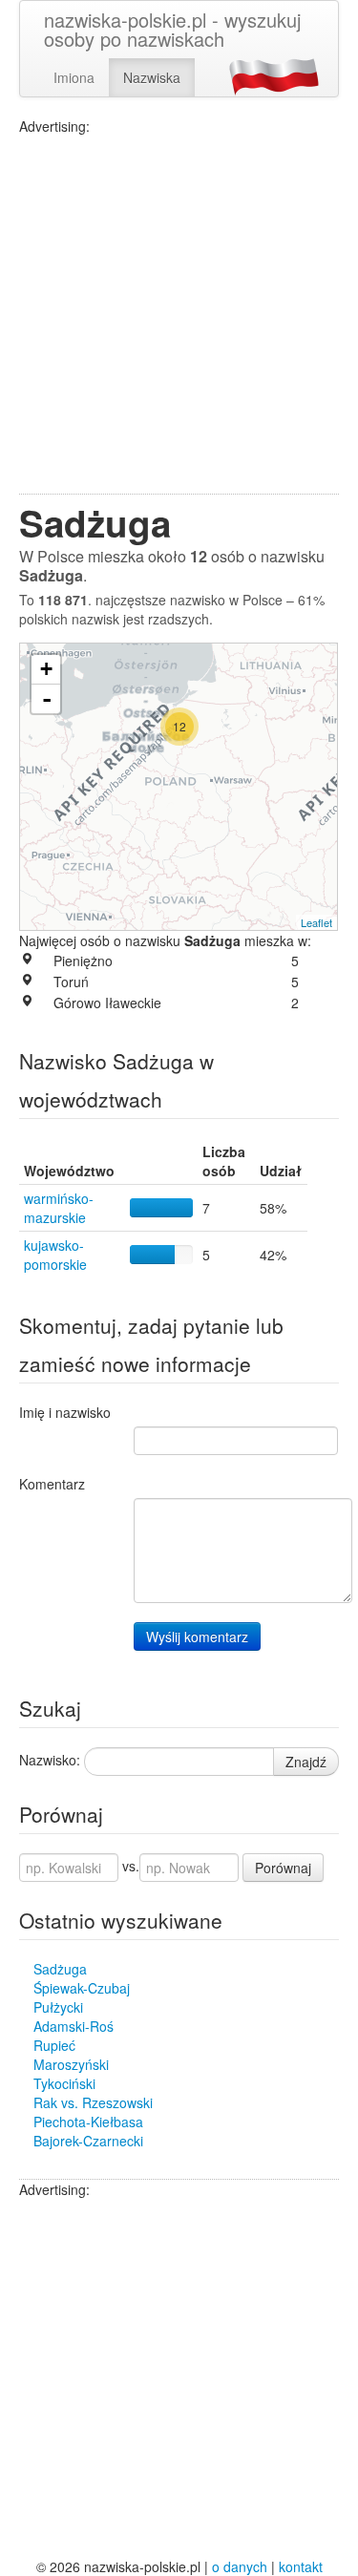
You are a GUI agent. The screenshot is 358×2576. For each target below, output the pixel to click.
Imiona (74, 77)
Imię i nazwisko (65, 1412)
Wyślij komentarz (197, 1636)
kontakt (301, 2566)
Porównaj (283, 1868)
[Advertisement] (179, 315)
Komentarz (52, 1484)
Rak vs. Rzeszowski (93, 2102)
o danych (240, 2566)
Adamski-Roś (74, 2026)
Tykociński (64, 2083)
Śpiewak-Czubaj (82, 1988)
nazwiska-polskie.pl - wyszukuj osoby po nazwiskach (172, 29)
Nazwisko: (50, 1760)
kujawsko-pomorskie (55, 1255)
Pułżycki (58, 2007)
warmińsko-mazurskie (59, 1208)
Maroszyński (71, 2064)
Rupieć (54, 2045)
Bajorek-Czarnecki (88, 2141)
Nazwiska (152, 77)
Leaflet (316, 922)
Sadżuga (60, 1969)
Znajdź (306, 1762)
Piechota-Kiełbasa (88, 2122)
